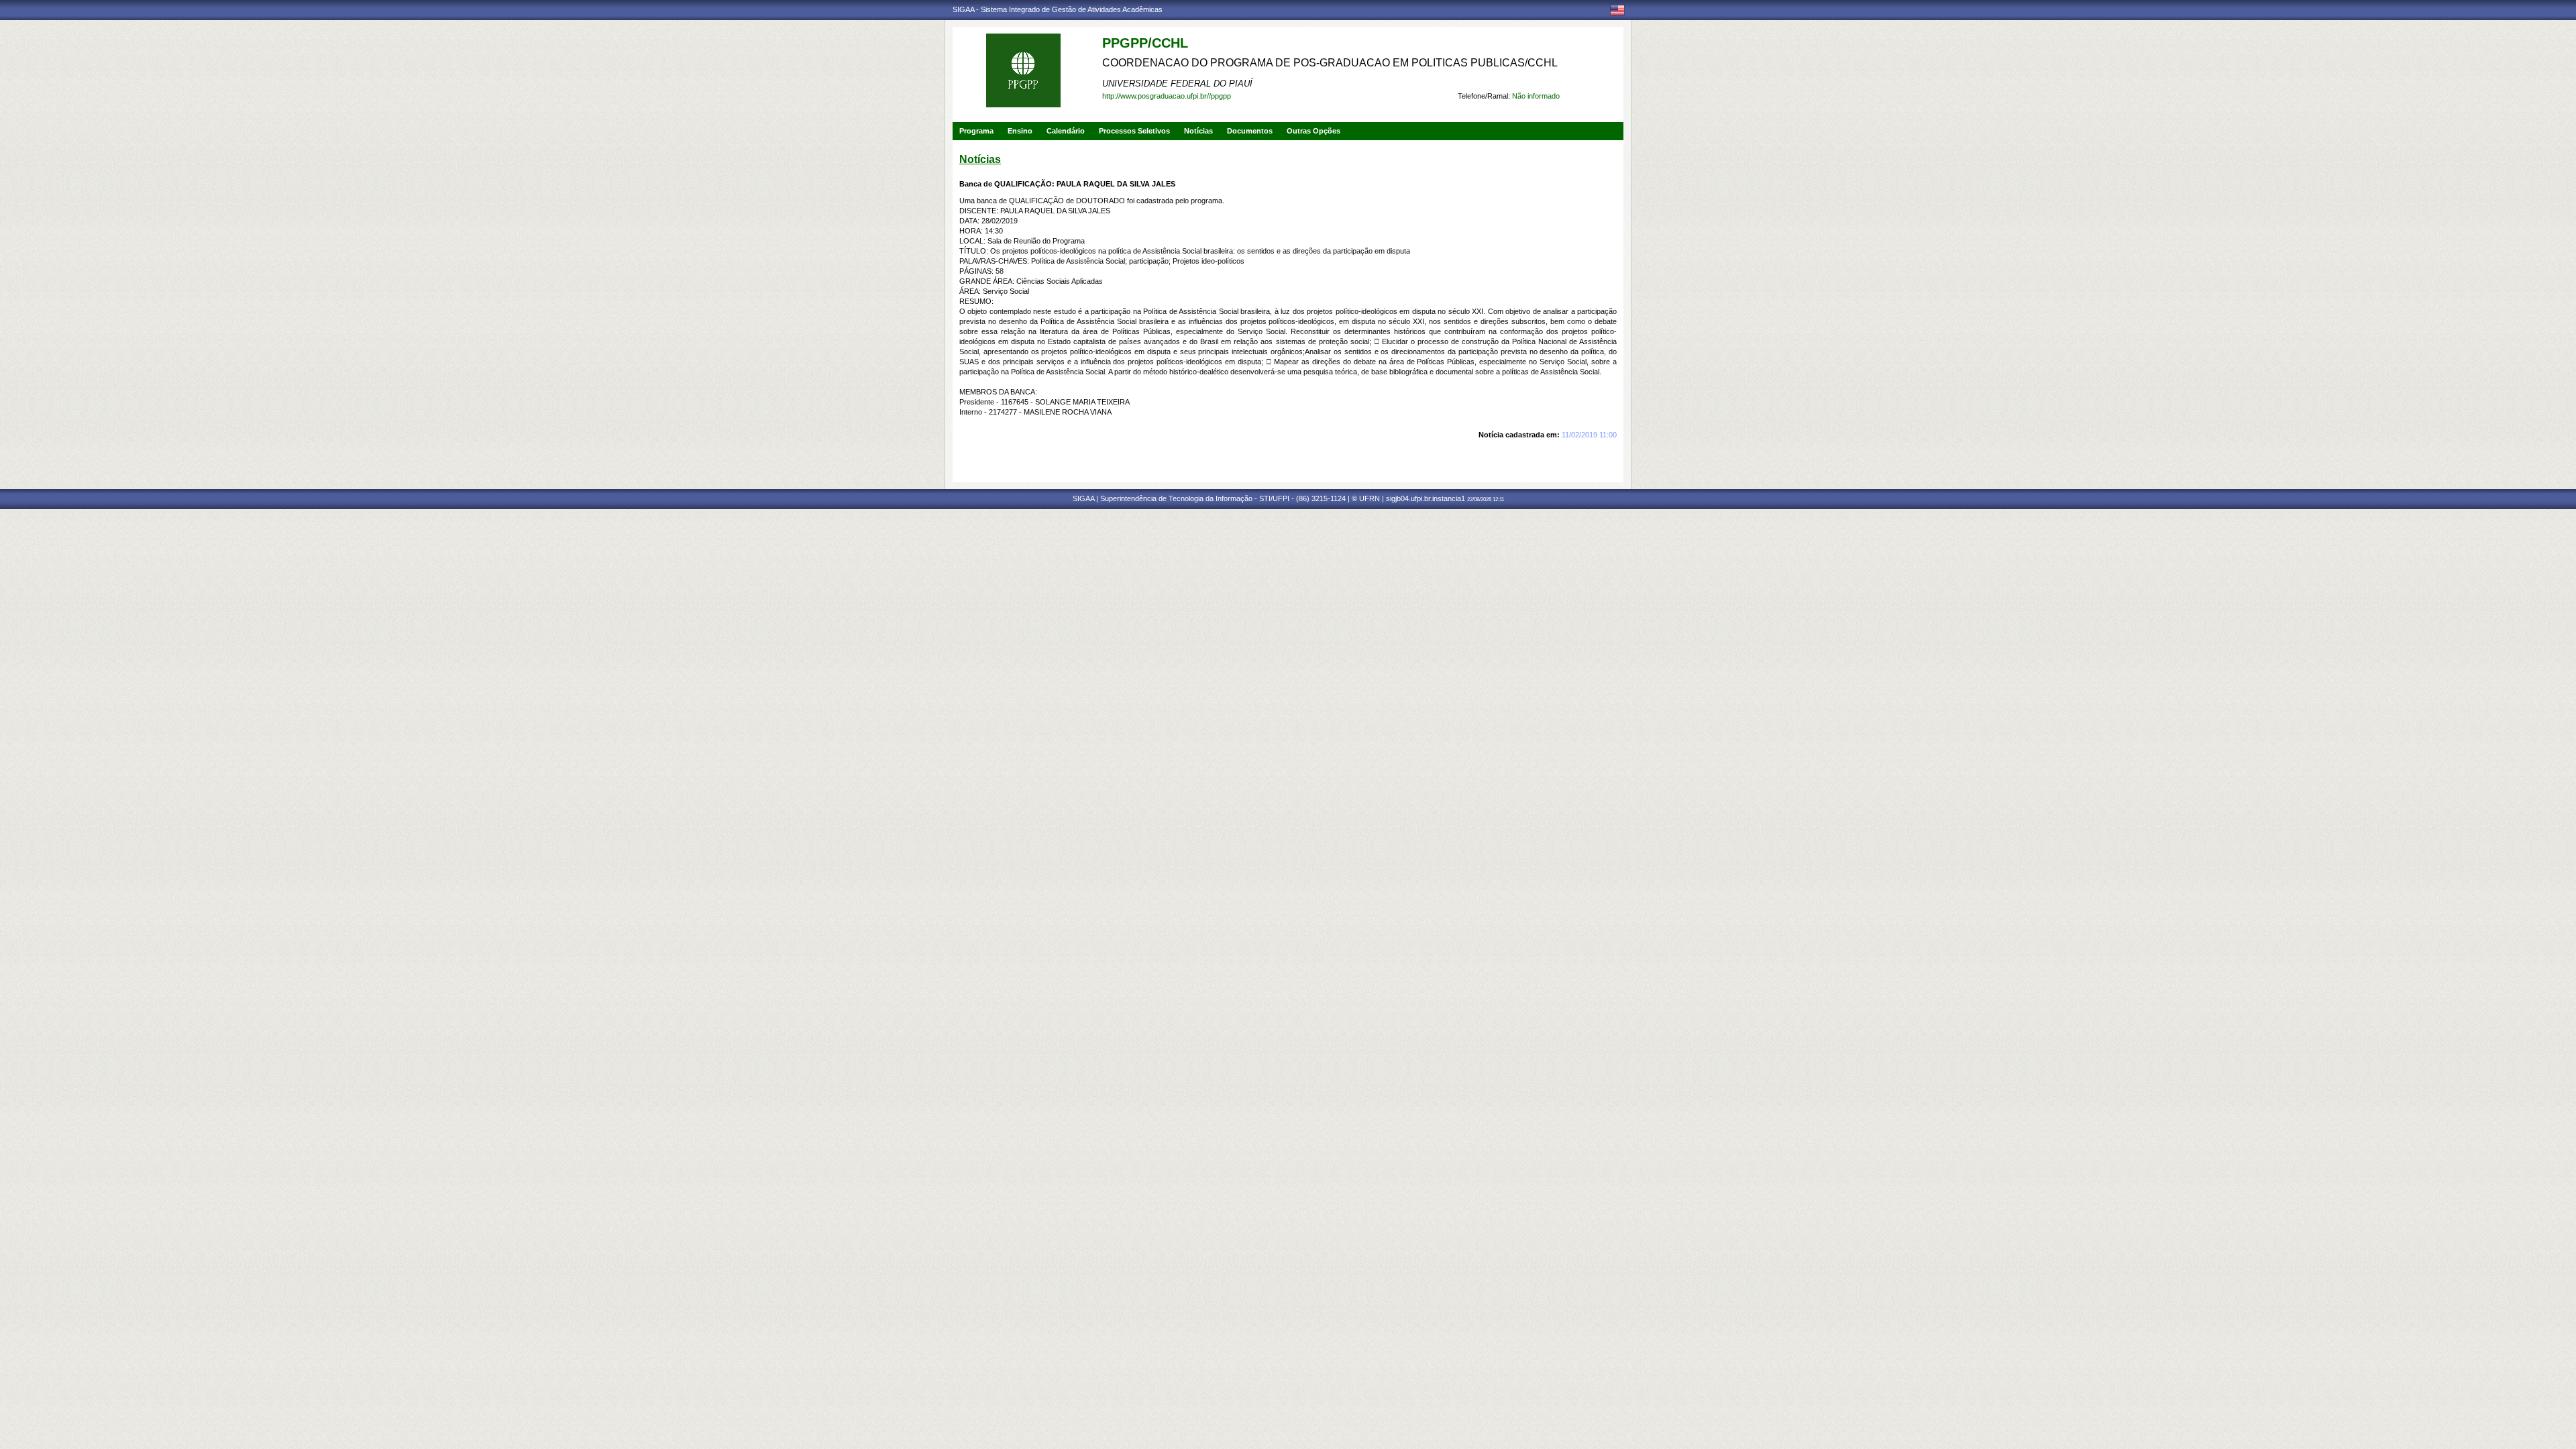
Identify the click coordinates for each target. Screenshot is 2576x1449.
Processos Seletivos (1134, 131)
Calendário (1066, 131)
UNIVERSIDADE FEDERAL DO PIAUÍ (1177, 84)
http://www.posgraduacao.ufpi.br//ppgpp (1167, 96)
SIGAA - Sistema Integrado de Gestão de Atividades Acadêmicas (1058, 9)
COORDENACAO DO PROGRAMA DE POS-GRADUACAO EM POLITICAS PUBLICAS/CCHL (1330, 63)
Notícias (1198, 131)
